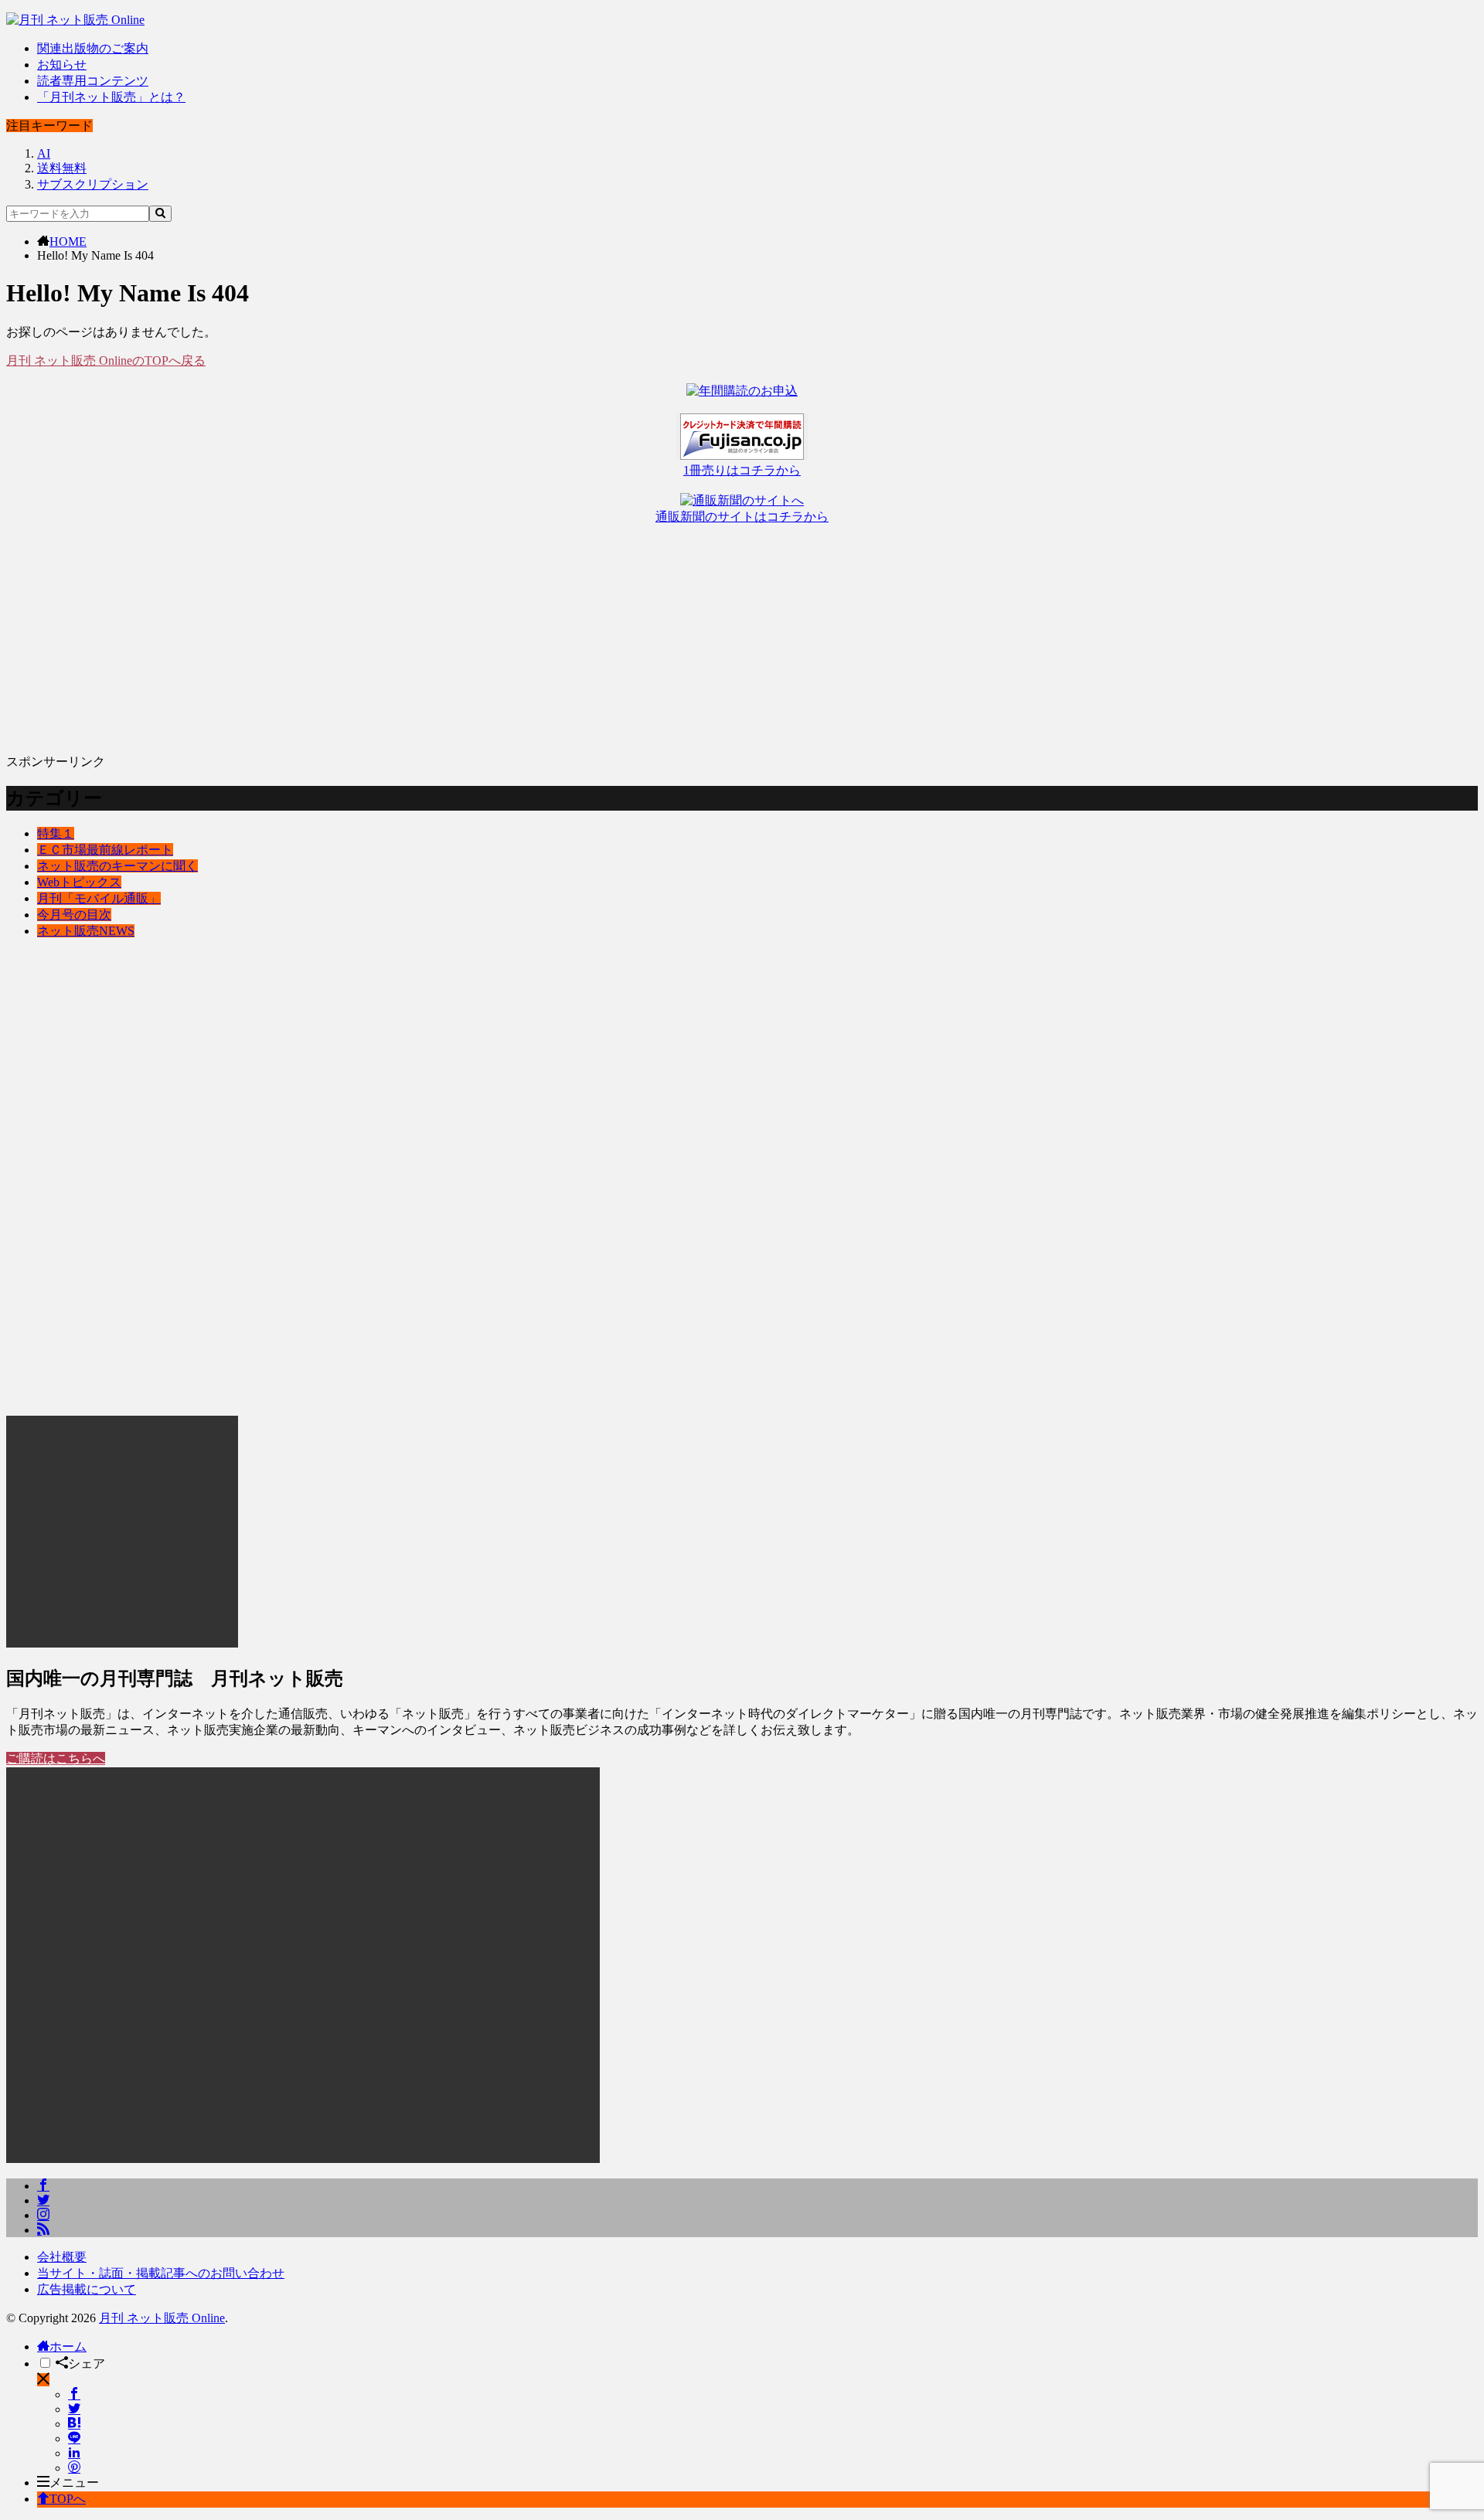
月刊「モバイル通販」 (99, 898)
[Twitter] (74, 2409)
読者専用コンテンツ (93, 81)
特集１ (56, 833)
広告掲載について (87, 2289)
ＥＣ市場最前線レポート (105, 850)
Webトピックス (79, 882)
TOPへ (68, 2499)
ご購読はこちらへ (56, 1758)
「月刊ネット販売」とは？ (111, 97)
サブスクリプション (93, 184)
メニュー (74, 2483)
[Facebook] (74, 2394)
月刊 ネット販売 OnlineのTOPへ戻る (106, 360)
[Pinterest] (74, 2468)
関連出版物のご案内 (93, 48)
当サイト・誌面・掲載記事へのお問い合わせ (161, 2273)
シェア (87, 2364)
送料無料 (62, 168)
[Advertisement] (470, 634)
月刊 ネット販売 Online (162, 2318)
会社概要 (62, 2257)
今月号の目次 (74, 915)
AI (44, 153)
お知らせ (62, 65)
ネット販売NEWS (86, 931)
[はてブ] (74, 2424)
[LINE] (74, 2438)
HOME (68, 241)
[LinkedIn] (74, 2453)
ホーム (68, 2347)
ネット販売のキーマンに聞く (117, 866)
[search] (160, 214)
